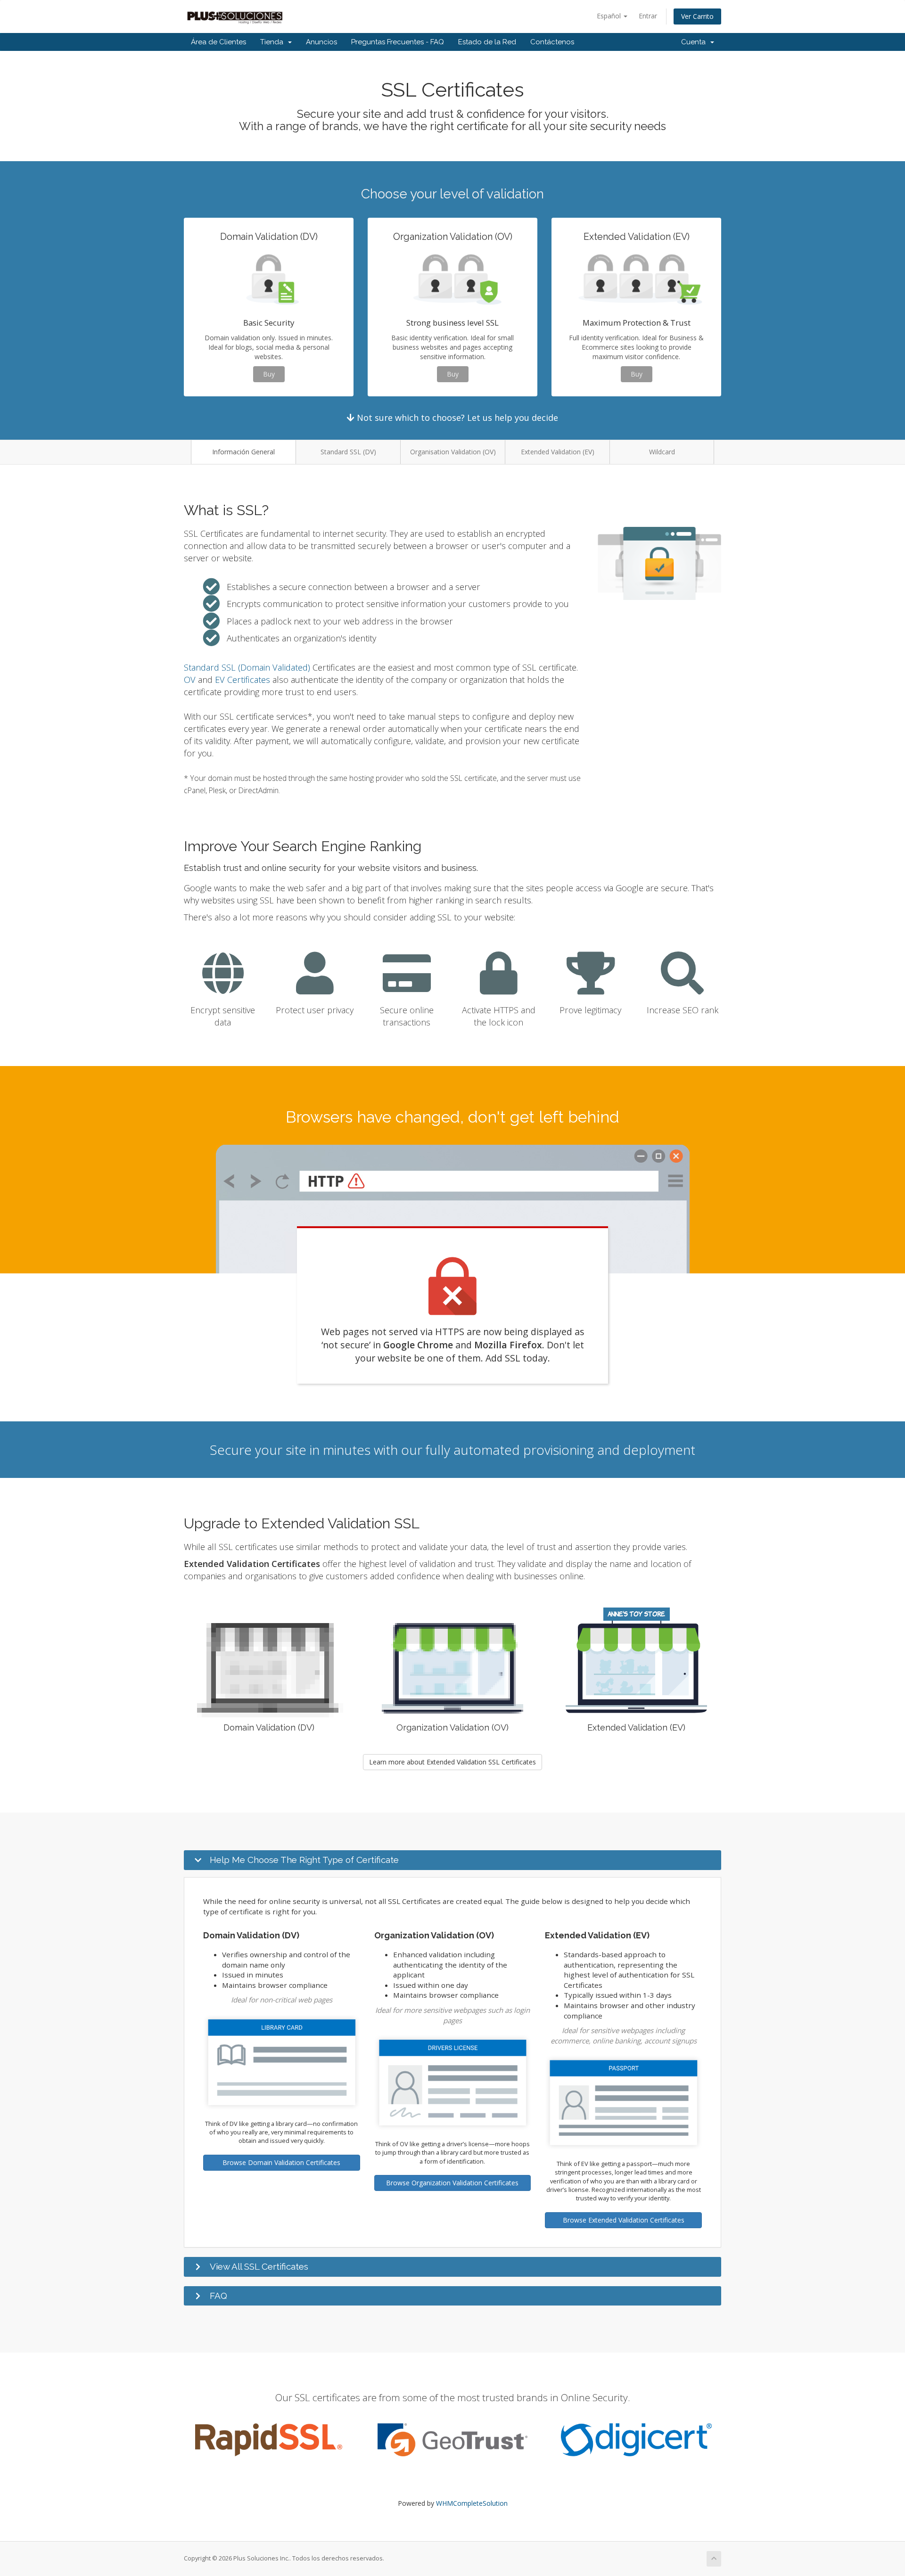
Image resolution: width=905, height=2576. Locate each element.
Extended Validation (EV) (558, 452)
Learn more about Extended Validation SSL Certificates (452, 1762)
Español (610, 16)
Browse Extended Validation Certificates (624, 2220)
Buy (269, 374)
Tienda (274, 42)
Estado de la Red (487, 42)
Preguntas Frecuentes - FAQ (398, 42)
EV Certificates (243, 680)
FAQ (218, 2296)
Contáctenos (552, 42)
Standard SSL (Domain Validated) (247, 667)
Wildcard (662, 452)
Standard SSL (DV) (348, 452)
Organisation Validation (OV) (453, 452)
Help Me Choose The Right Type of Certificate (304, 1860)
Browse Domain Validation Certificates (281, 2162)
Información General (243, 452)
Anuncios (321, 42)
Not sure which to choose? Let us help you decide (456, 418)
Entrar (648, 16)
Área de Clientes (218, 42)
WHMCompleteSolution (472, 2503)
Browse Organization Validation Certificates (452, 2183)
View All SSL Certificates (259, 2266)
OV (190, 680)
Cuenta (695, 42)
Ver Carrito (697, 16)
